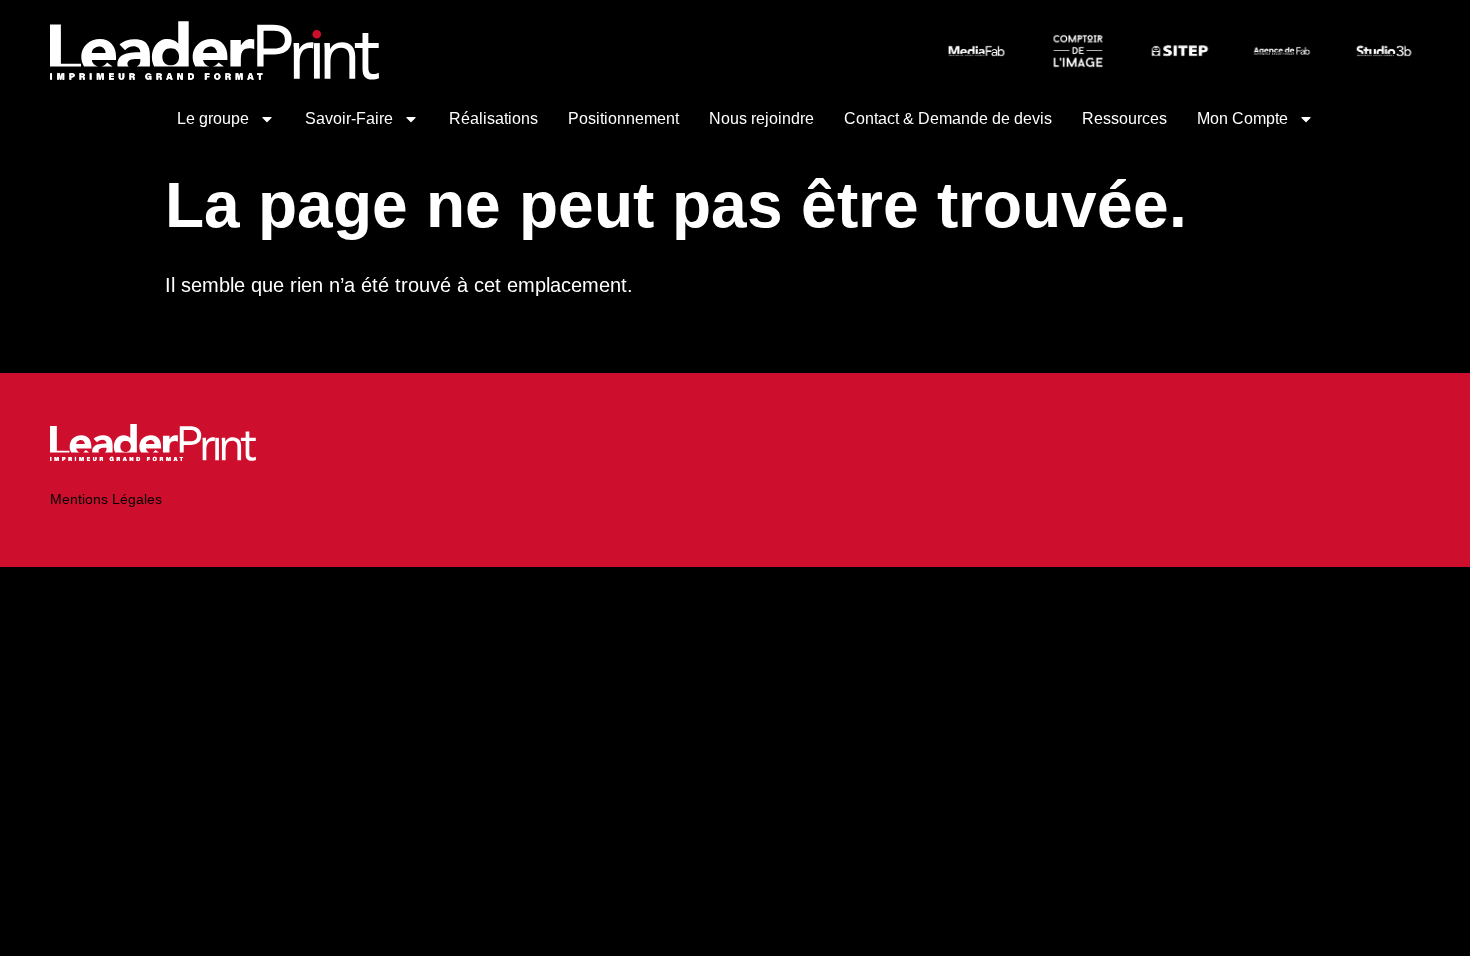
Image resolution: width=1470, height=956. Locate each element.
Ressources (1124, 118)
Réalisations (493, 118)
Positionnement (623, 118)
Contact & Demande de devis (948, 118)
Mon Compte (1242, 118)
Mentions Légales (106, 499)
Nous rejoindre (761, 118)
